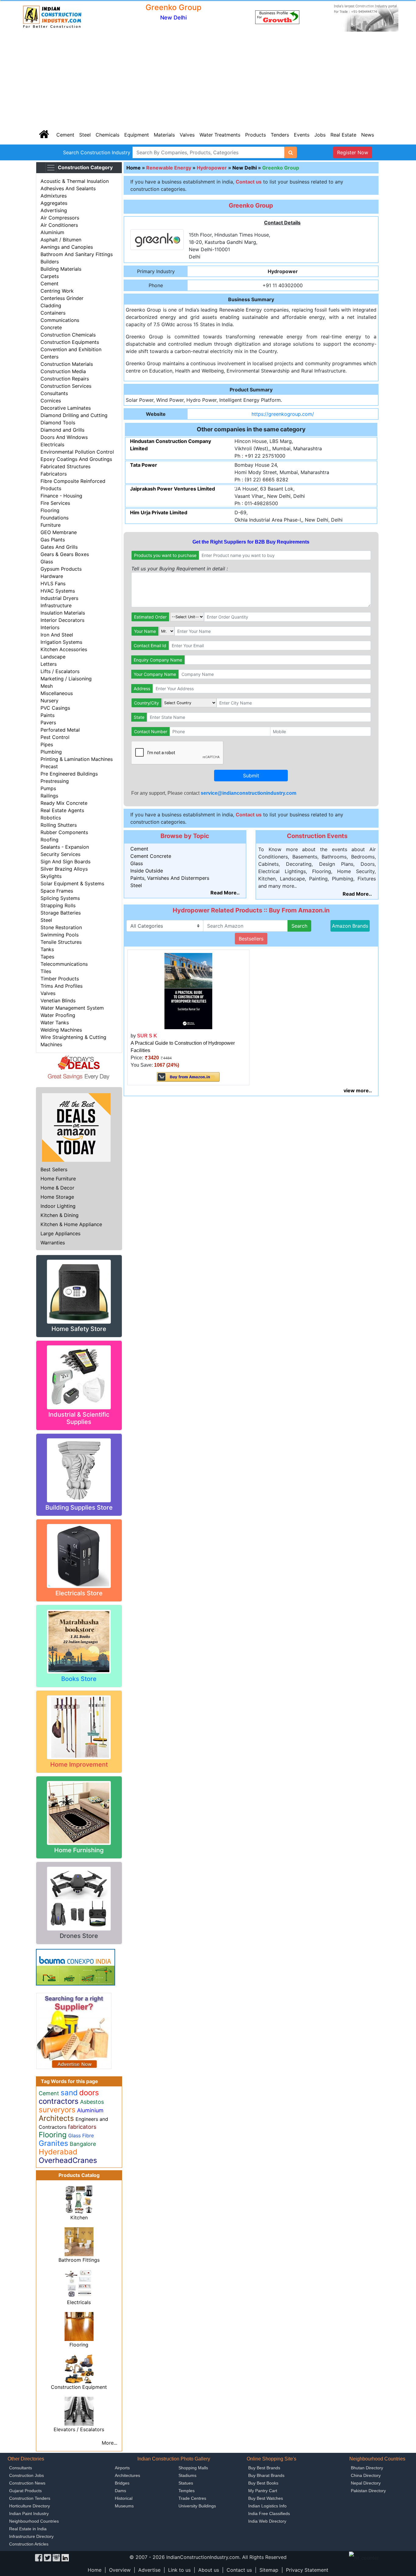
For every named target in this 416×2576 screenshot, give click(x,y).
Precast (49, 766)
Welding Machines (61, 1030)
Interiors (50, 627)
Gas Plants (53, 540)
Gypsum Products (61, 569)
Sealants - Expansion (65, 847)
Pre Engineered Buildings (69, 774)
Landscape (53, 657)
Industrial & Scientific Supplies (79, 1418)
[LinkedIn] (65, 2557)
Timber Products (60, 979)
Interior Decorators (62, 620)
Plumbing (51, 752)
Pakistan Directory (368, 2491)
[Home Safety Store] (79, 1291)
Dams (120, 2491)
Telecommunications (64, 964)
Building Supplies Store (79, 1507)
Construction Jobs (26, 2475)
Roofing (49, 840)
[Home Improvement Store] (79, 1727)
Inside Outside (147, 871)
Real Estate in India (28, 2529)
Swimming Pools (60, 935)
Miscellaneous (57, 693)
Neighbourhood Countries (34, 2521)
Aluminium (52, 232)
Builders (50, 262)
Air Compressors (60, 218)
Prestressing (55, 781)
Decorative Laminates (66, 408)
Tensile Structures (61, 942)
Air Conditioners (59, 225)
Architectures (127, 2475)
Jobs (320, 135)
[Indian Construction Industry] (52, 17)
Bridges (122, 2483)
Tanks (47, 949)
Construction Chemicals (68, 335)
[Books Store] (79, 1641)
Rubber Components (64, 832)
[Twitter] (48, 2557)
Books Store (79, 1679)
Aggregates (54, 203)
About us (209, 2570)
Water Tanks (55, 1022)
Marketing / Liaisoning (66, 679)
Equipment (137, 135)
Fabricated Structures (65, 466)
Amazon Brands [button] (350, 926)
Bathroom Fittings (79, 2260)
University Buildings (197, 2506)
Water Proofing (58, 1015)
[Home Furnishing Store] (79, 1812)
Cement (65, 135)
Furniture (51, 525)
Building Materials (61, 269)
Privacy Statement (307, 2570)
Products (256, 135)
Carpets (50, 276)
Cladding (51, 305)
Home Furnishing (79, 1850)
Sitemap (269, 2570)
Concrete (51, 327)
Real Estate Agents (62, 810)
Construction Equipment (79, 2387)
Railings (49, 796)
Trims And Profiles (62, 986)
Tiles (46, 971)
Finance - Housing (61, 496)
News (368, 135)
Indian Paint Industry (29, 2514)
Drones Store (79, 1936)
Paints (48, 715)
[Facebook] (39, 2557)
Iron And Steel (57, 635)
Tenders (280, 135)
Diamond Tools (58, 423)
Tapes (47, 957)
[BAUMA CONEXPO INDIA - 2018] (76, 1967)
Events (302, 135)
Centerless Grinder (62, 298)
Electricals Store (79, 1593)
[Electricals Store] (79, 1555)
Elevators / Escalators (79, 2429)
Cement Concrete (151, 856)
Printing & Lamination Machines (77, 759)
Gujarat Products (25, 2491)
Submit (251, 776)
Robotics (51, 818)
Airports (122, 2468)
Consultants (54, 393)
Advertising (54, 210)
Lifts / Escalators (60, 671)
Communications (60, 320)
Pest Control (55, 737)
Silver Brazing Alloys (64, 869)
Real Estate (343, 135)
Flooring (50, 510)
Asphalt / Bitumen (61, 240)
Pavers (48, 722)
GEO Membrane (59, 532)
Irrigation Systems (61, 642)
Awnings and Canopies (67, 247)
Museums (124, 2506)
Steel (85, 135)
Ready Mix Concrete (64, 803)
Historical (124, 2498)
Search (299, 926)
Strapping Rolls (58, 905)
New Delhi (245, 168)
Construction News (27, 2483)
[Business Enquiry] (74, 2030)
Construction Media (63, 371)
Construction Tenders (30, 2498)
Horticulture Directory (30, 2506)
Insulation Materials (63, 613)
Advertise (149, 2570)
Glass (47, 562)
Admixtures (54, 196)
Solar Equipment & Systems (72, 883)
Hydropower (212, 168)
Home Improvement (79, 1764)
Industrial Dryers (59, 598)
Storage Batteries (61, 913)
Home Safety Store (79, 1329)
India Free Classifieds (269, 2514)
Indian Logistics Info (267, 2506)
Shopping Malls (193, 2468)
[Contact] (277, 17)
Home (134, 168)
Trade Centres (192, 2498)
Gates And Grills (59, 547)
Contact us (239, 2570)
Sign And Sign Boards (65, 862)
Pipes (47, 744)
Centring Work (57, 291)
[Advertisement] (208, 79)
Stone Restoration (61, 927)
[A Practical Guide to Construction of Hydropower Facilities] (188, 990)
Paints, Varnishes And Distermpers (170, 878)
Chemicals (108, 135)
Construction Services (66, 386)
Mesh (47, 686)
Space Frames (57, 891)
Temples (187, 2491)
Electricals (52, 444)
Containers (53, 313)
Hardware (52, 576)
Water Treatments (220, 135)
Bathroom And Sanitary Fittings (77, 254)
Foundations (55, 518)
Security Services (60, 854)
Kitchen (79, 2217)
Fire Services (55, 503)
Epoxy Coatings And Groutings (76, 459)
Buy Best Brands (264, 2468)
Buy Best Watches (266, 2498)
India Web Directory (267, 2521)
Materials (164, 135)
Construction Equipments (70, 342)
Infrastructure (56, 605)
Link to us (179, 2570)
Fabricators (54, 474)
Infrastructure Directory (31, 2536)
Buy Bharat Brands (266, 2475)
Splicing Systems (60, 898)
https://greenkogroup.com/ (283, 414)
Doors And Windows (64, 437)
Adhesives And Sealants (68, 188)
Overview (120, 2570)
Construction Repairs (65, 379)
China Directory (366, 2475)
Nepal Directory (366, 2483)
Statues (186, 2483)
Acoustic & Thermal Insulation (75, 181)
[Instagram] (56, 2557)
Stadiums (187, 2475)
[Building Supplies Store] (79, 1470)
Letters (49, 664)
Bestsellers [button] (251, 939)
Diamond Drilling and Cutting (74, 415)
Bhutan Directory (367, 2468)
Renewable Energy (169, 168)
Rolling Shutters (59, 825)
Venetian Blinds (58, 1001)
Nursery (49, 701)
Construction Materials (67, 364)
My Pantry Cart (263, 2491)
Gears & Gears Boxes (65, 554)
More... (109, 2443)
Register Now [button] (353, 152)
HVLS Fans (53, 583)
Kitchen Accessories (64, 649)
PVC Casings (55, 708)
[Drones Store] (79, 1898)
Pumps (48, 788)
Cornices (51, 401)
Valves (187, 135)
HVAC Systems (58, 591)
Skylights (51, 876)
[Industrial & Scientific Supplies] (79, 1377)
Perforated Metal (60, 730)
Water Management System (72, 1008)
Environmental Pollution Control (77, 452)
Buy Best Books (263, 2483)
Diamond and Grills (62, 430)
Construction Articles (29, 2544)
